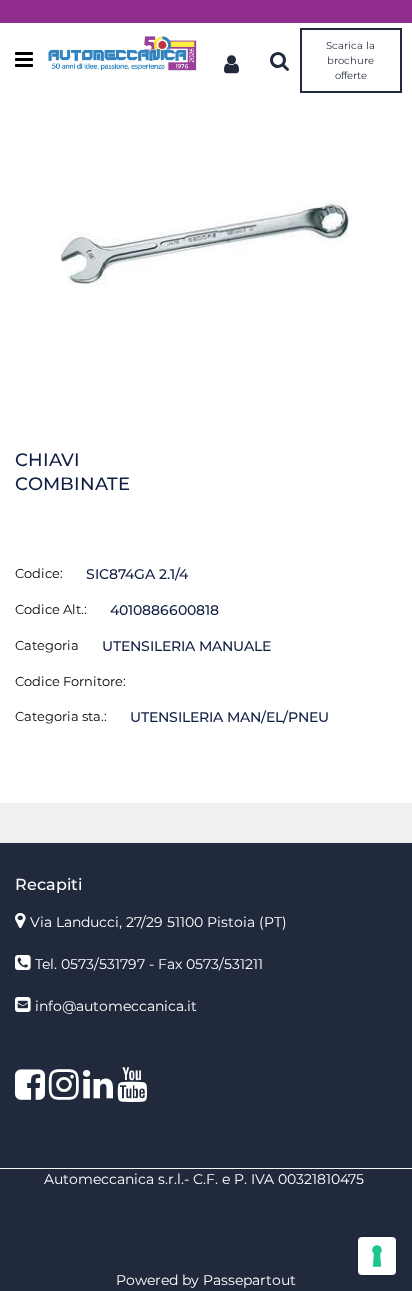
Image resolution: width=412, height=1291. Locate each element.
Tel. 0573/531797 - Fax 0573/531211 (149, 964)
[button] (206, 243)
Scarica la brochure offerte (350, 60)
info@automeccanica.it (116, 1006)
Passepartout (249, 1280)
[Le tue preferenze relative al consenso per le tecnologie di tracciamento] (377, 1256)
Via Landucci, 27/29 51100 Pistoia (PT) (158, 922)
